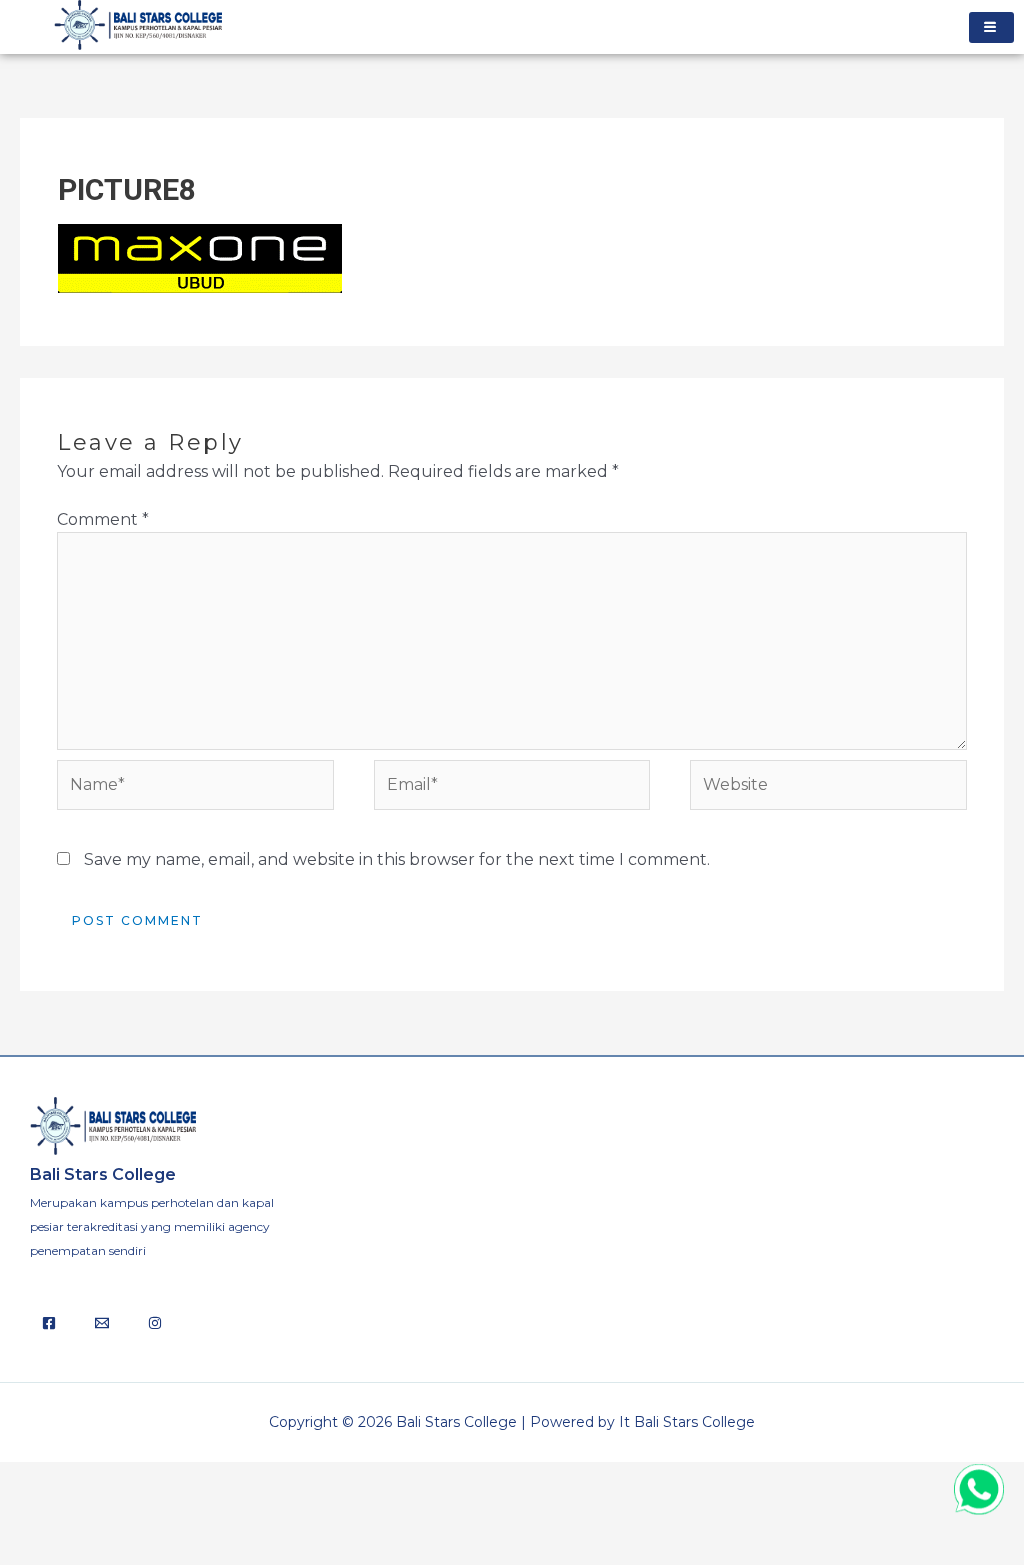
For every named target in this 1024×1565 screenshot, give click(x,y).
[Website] (828, 789)
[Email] (102, 1323)
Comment (103, 519)
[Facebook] (49, 1323)
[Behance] (155, 1323)
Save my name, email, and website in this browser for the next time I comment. (397, 859)
